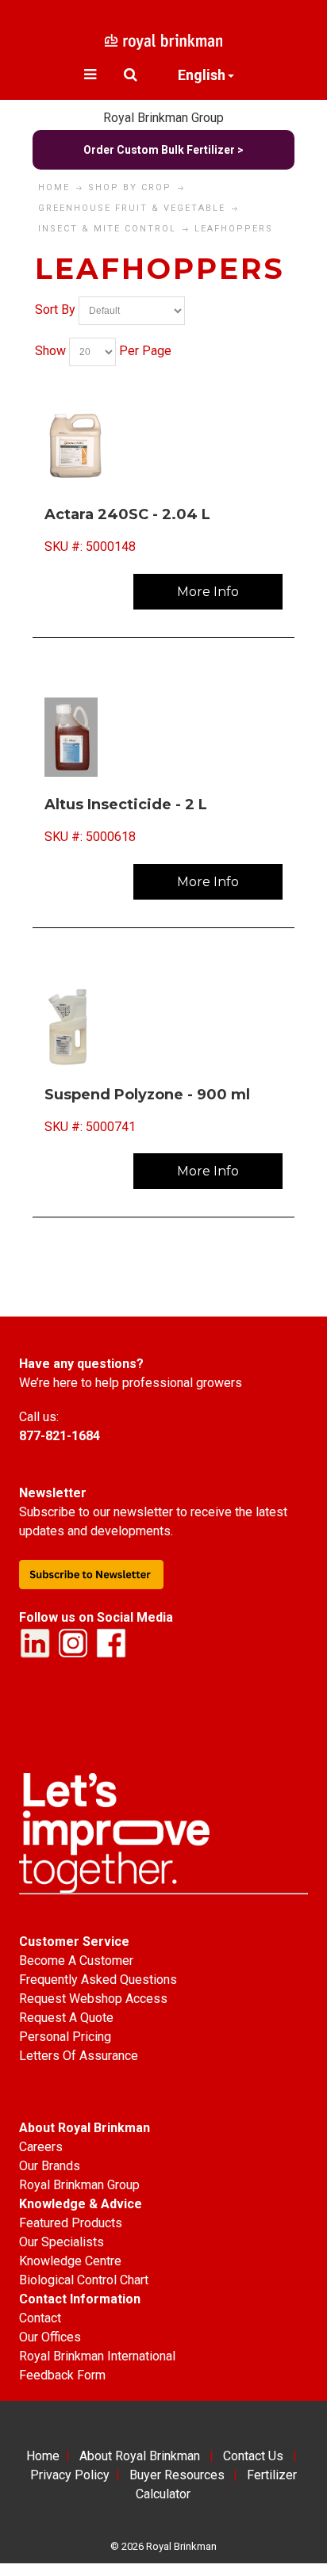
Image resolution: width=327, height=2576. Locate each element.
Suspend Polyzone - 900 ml (147, 1095)
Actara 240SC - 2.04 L (127, 514)
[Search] (131, 75)
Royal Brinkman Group (163, 118)
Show (50, 352)
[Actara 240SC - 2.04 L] (163, 447)
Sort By (55, 310)
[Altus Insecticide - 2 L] (163, 737)
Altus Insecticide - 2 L (126, 805)
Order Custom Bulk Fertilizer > (163, 150)
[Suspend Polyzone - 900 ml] (163, 1027)
